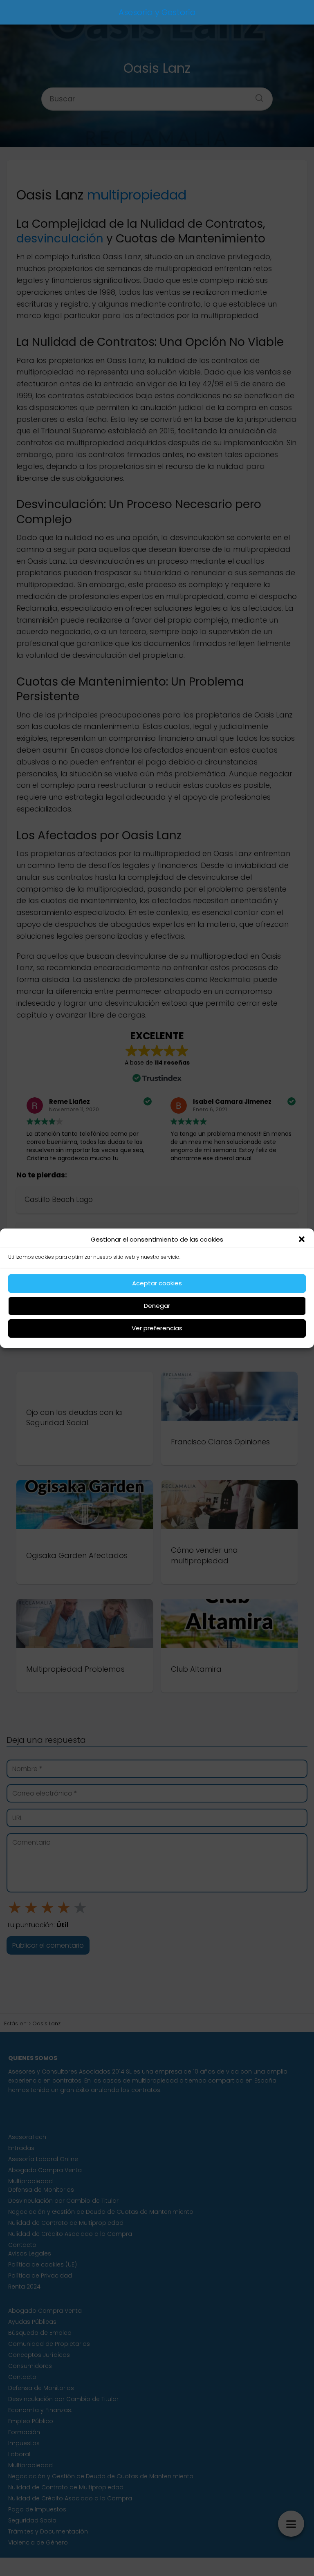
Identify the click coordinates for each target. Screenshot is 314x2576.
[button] (302, 1239)
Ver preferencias (157, 1328)
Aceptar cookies (157, 1283)
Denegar (157, 1306)
